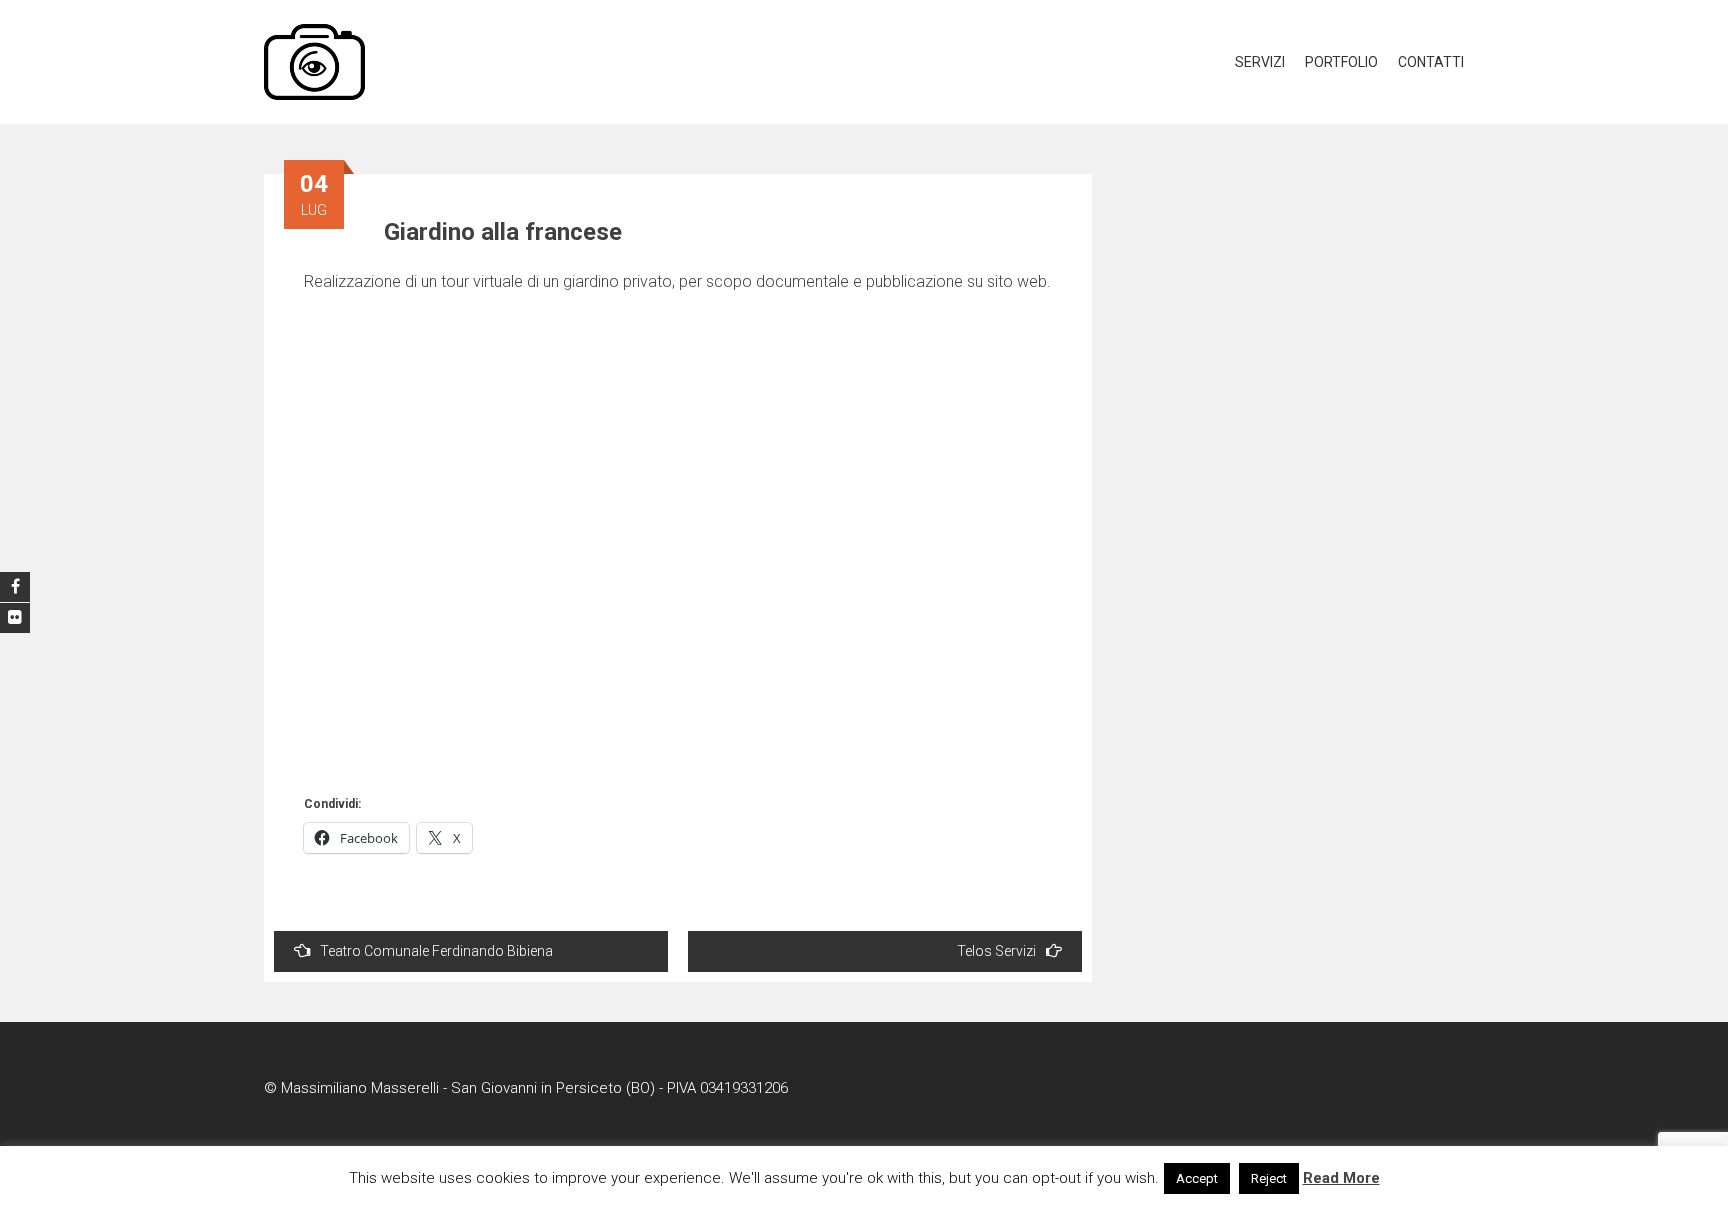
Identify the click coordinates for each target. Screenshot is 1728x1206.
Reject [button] (1269, 1178)
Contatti (1431, 62)
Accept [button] (1197, 1178)
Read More (1341, 1178)
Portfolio (1341, 62)
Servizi (1260, 62)
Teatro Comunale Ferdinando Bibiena (436, 951)
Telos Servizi (996, 951)
